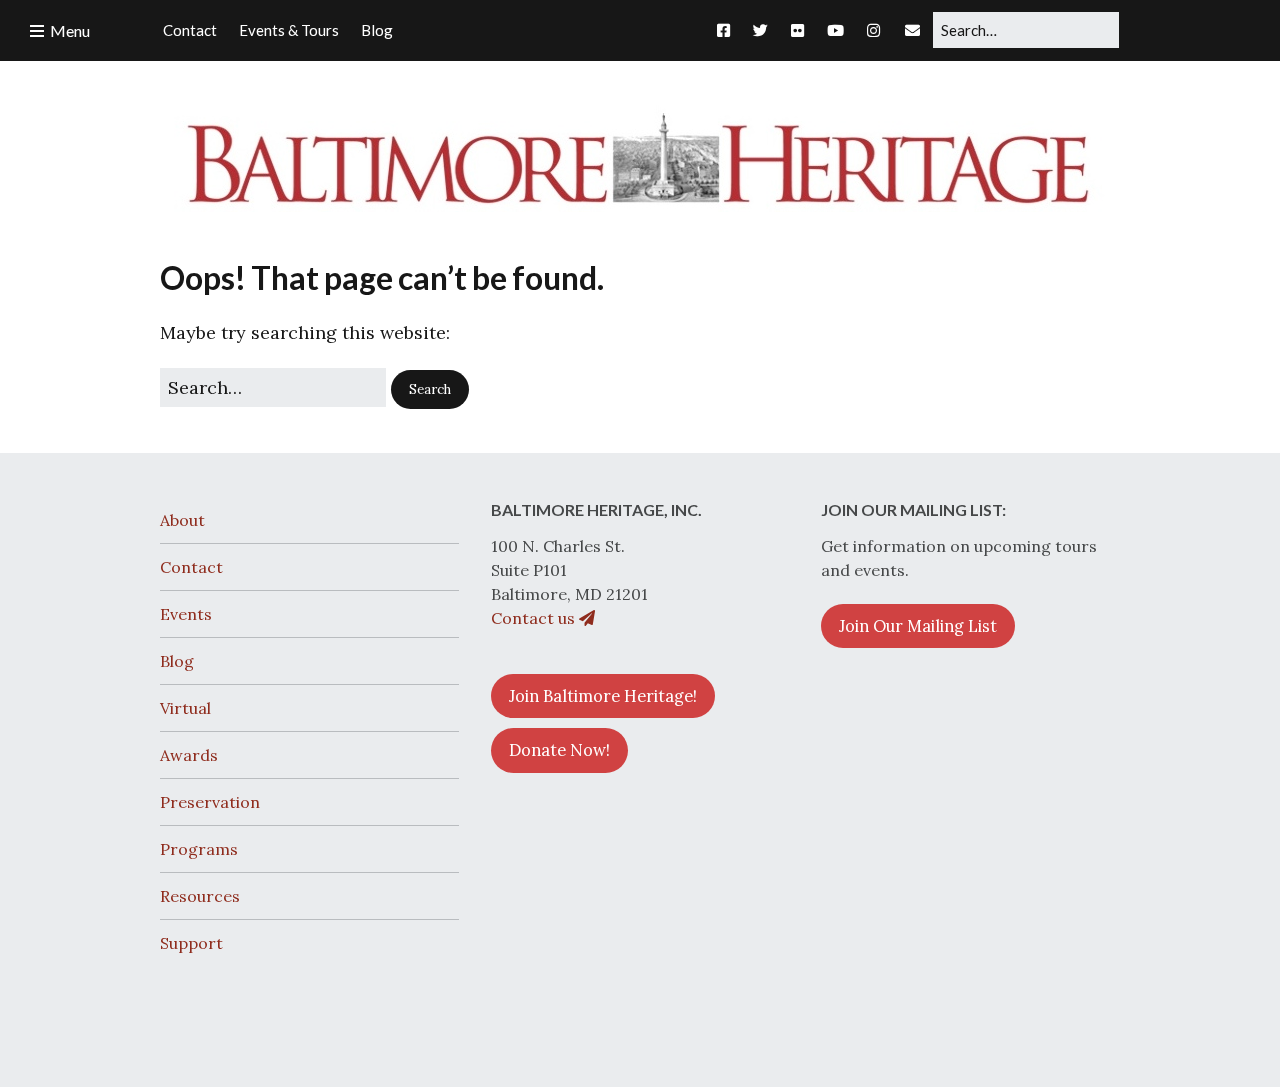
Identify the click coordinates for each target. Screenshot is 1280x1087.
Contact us (535, 618)
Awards (189, 755)
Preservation (210, 802)
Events (186, 614)
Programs (199, 849)
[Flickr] (797, 30)
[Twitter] (760, 30)
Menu (70, 30)
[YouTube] (835, 30)
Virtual (185, 708)
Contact (191, 567)
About (182, 520)
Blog (177, 661)
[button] (430, 390)
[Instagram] (873, 30)
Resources (200, 896)
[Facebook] (728, 30)
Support (191, 943)
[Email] (912, 30)
